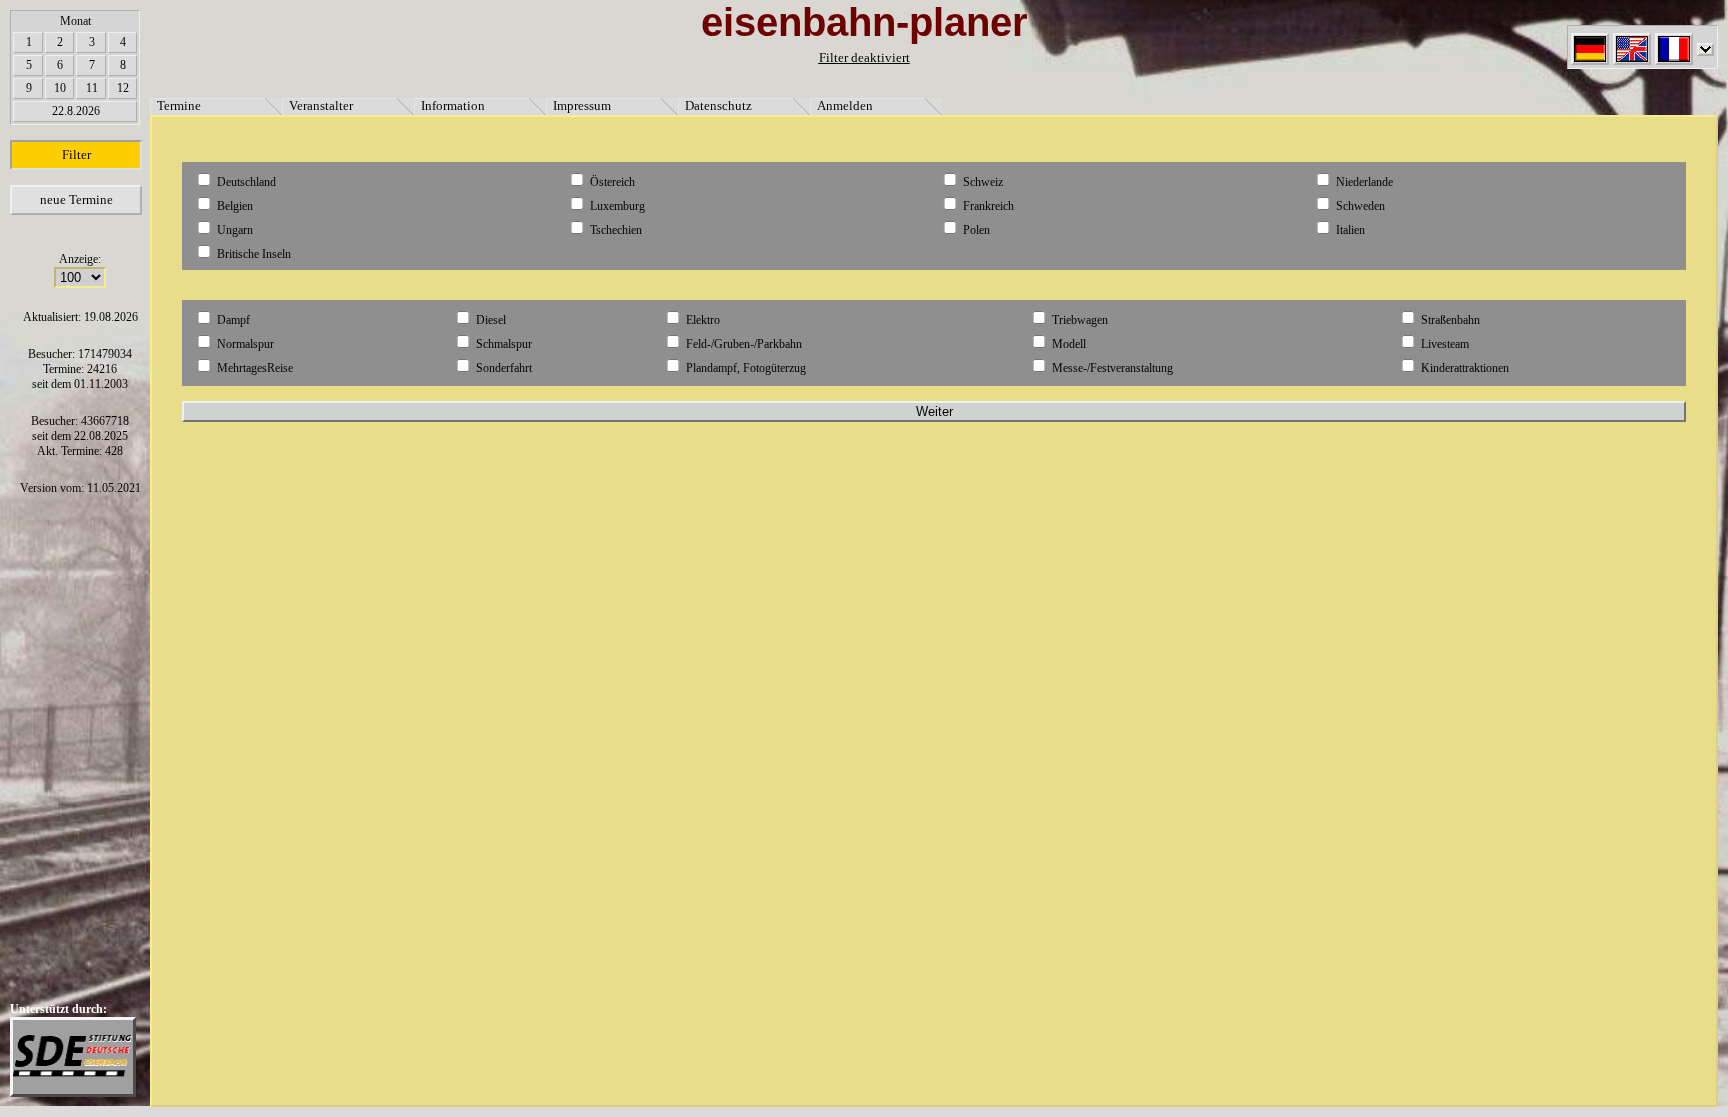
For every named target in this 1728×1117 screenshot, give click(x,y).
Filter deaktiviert (864, 57)
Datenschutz (718, 105)
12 (123, 88)
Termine (179, 105)
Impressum (582, 105)
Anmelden (845, 105)
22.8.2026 (76, 111)
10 (60, 88)
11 (92, 88)
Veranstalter (321, 105)
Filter (76, 154)
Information (453, 105)
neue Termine (76, 199)
